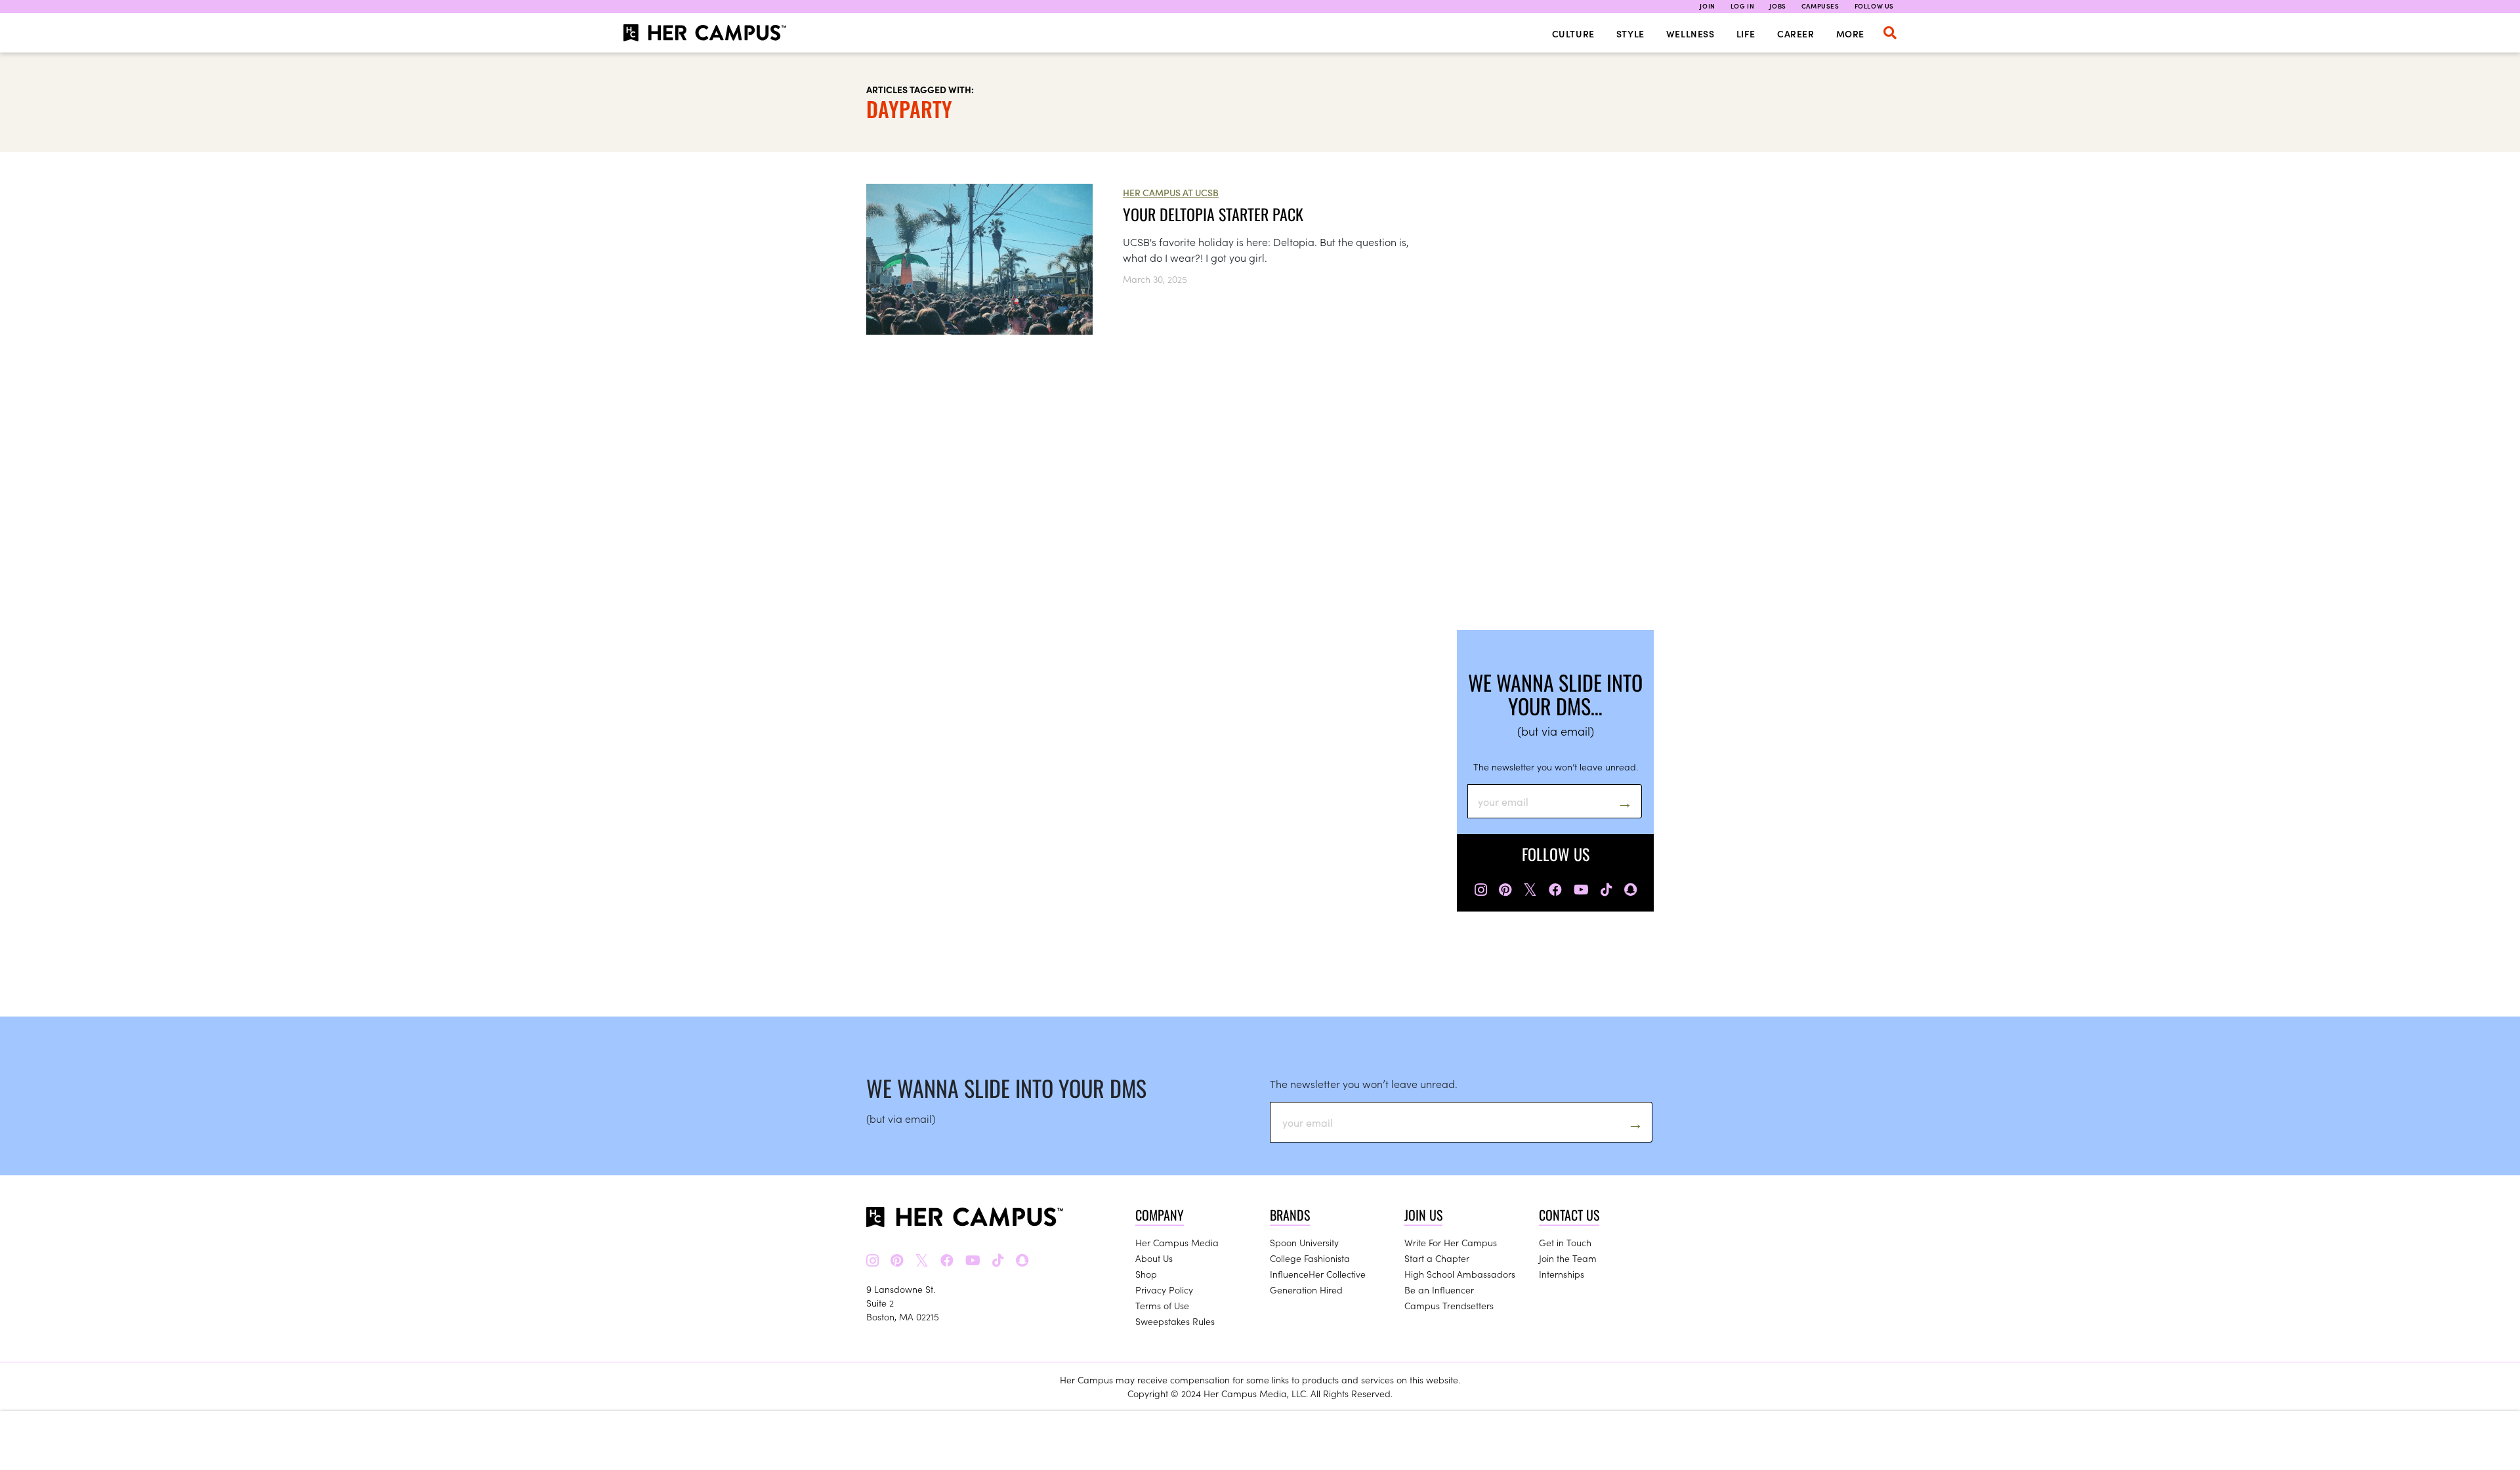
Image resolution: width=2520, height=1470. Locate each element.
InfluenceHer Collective (1318, 1274)
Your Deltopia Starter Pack (1213, 214)
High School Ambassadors (1460, 1274)
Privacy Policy (1164, 1290)
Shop (1146, 1274)
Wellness (1690, 33)
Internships (1562, 1274)
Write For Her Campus (1451, 1242)
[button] (1890, 33)
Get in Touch (1565, 1242)
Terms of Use (1162, 1305)
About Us (1154, 1258)
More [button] (1850, 33)
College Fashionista (1310, 1258)
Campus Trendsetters (1449, 1305)
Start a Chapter (1437, 1258)
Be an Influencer (1439, 1290)
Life (1746, 33)
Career (1796, 33)
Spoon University (1304, 1242)
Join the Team (1568, 1258)
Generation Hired (1306, 1290)
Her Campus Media (1177, 1242)
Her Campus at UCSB (1171, 192)
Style (1630, 33)
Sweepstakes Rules (1175, 1321)
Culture (1573, 33)
